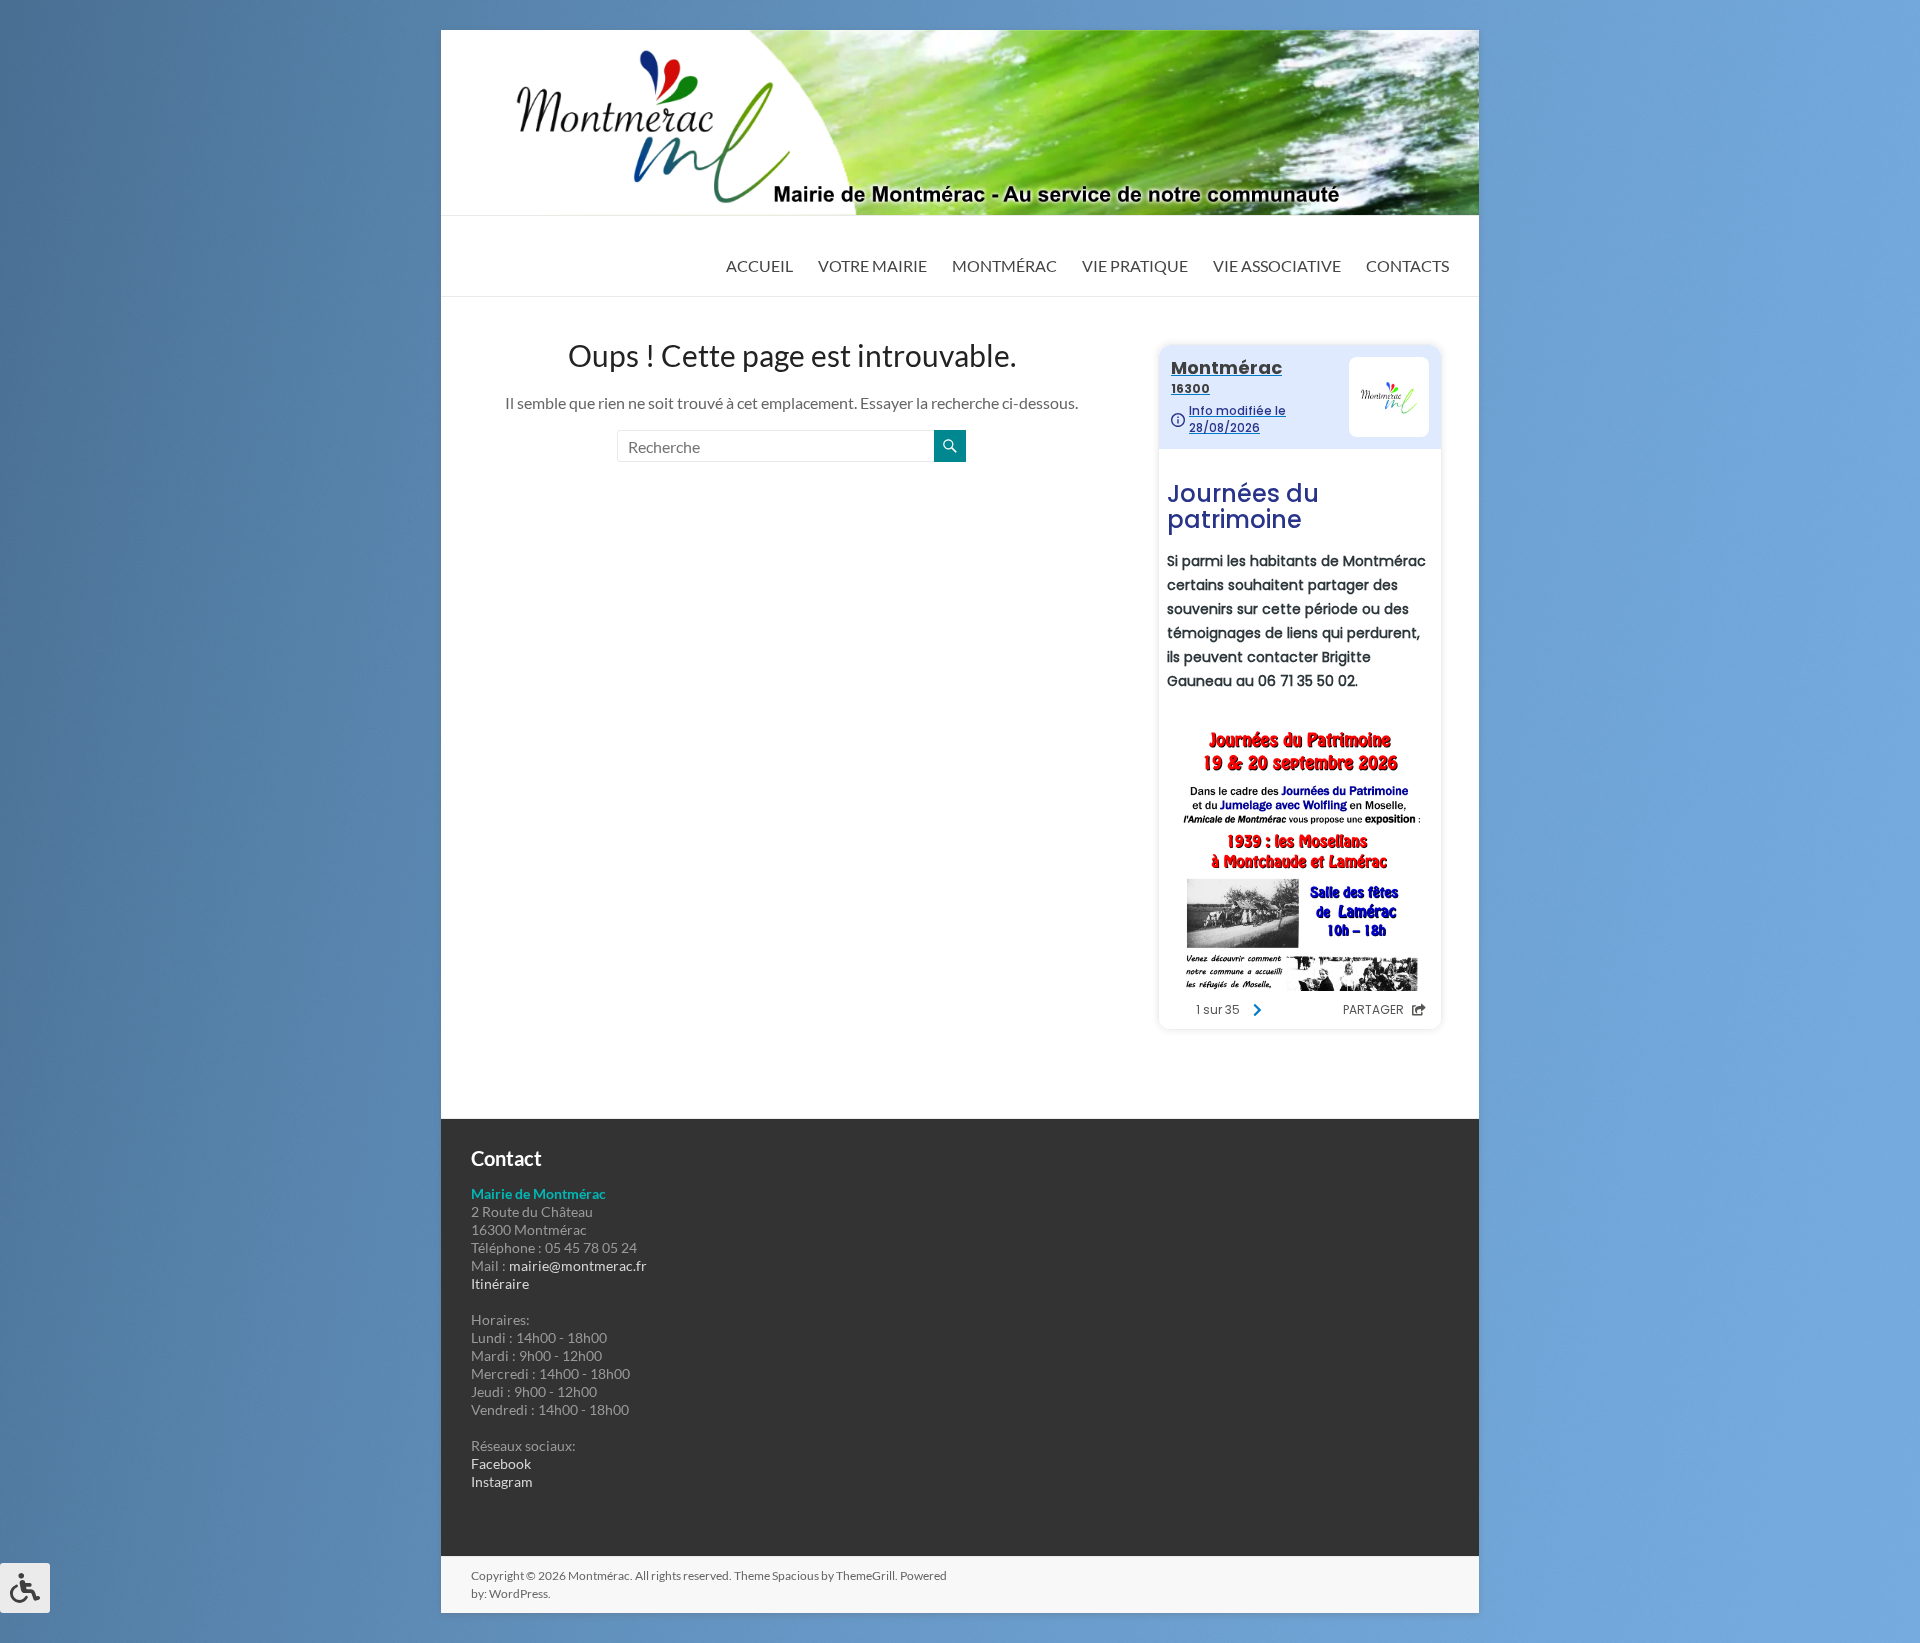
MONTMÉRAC (1004, 265)
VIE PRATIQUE (1135, 265)
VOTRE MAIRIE (872, 265)
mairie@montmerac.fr (578, 1265)
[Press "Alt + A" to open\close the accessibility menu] (25, 1588)
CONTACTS (1407, 265)
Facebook (501, 1463)
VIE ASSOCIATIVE (1277, 265)
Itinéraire (500, 1283)
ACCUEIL (759, 265)
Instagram (502, 1481)
